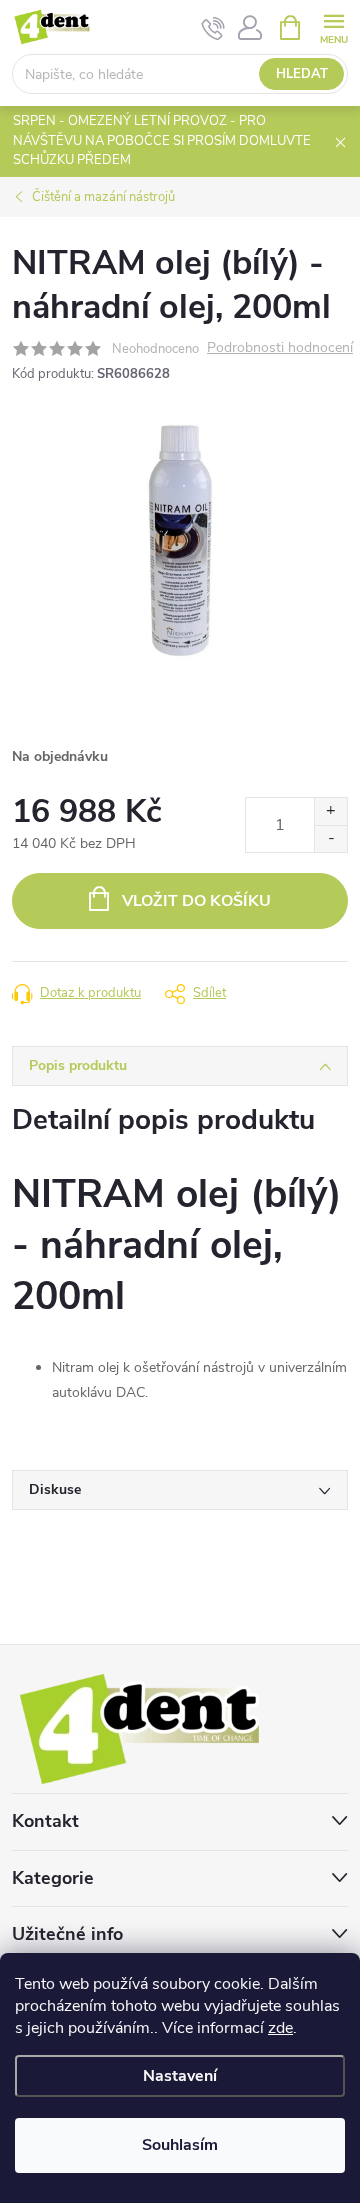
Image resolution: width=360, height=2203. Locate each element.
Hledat (302, 74)
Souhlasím (180, 2145)
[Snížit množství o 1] (330, 838)
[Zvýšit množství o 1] (330, 811)
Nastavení (180, 2076)
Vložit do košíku (196, 901)
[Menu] (333, 26)
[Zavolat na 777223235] (213, 28)
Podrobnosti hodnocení (280, 348)
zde (280, 2028)
